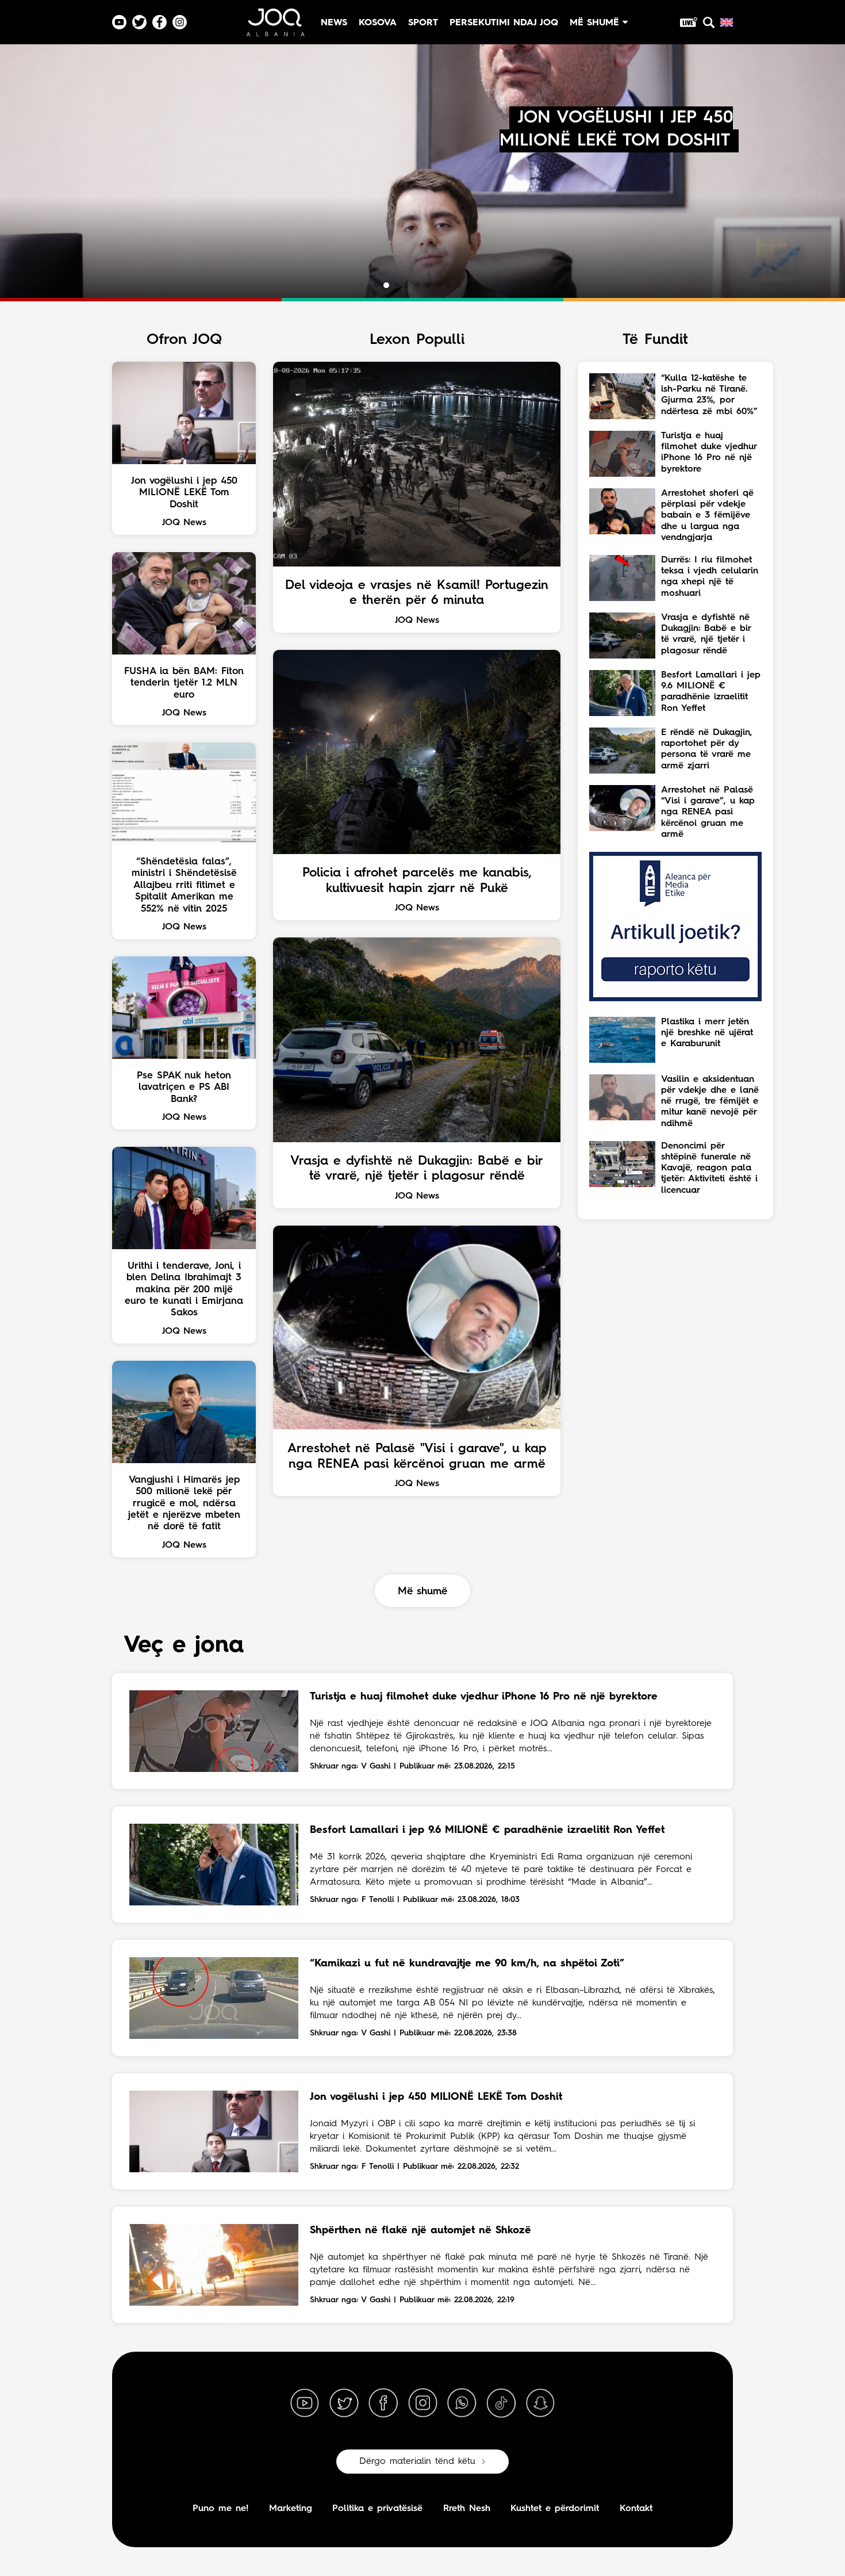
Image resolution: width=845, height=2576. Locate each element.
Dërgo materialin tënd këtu (417, 2462)
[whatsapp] (462, 2403)
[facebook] (383, 2403)
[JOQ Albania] (275, 27)
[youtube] (305, 2403)
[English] (727, 22)
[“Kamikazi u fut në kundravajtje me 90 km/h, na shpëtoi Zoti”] (214, 1998)
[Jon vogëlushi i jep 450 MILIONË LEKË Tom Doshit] (214, 2131)
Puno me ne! (220, 2509)
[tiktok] (501, 2403)
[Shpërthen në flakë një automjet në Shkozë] (214, 2265)
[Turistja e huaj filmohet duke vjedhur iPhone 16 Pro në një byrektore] (214, 1731)
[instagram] (422, 2403)
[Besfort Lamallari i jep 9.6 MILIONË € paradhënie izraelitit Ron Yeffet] (214, 1865)
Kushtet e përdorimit (555, 2509)
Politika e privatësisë (377, 2509)
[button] (376, 285)
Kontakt (636, 2509)
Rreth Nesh (467, 2509)
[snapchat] (540, 2403)
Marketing (291, 2509)
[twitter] (344, 2403)
